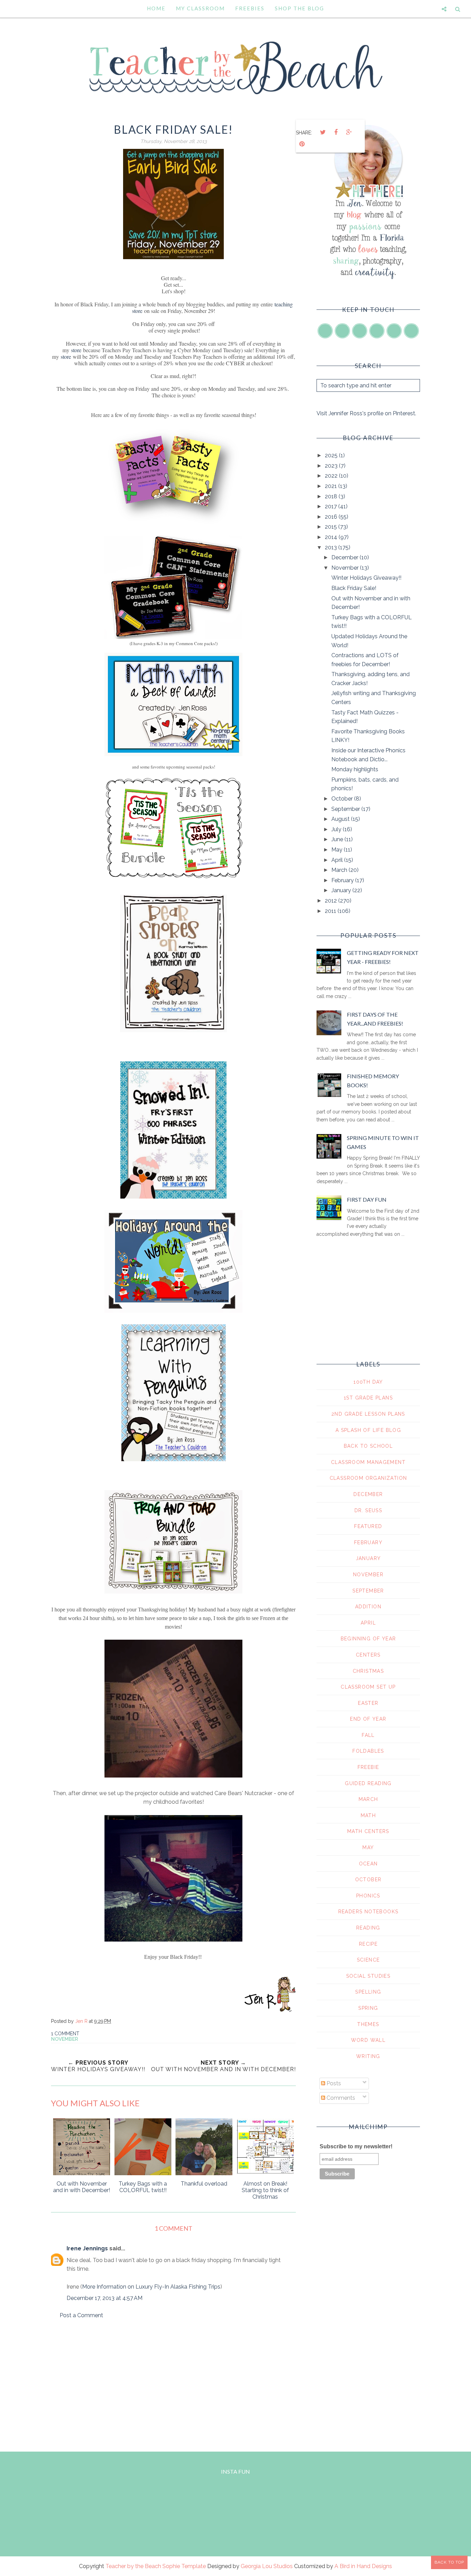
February (343, 880)
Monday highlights (355, 769)
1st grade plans (368, 1398)
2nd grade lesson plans (368, 1414)
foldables (368, 1751)
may (368, 1847)
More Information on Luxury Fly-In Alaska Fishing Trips (151, 2287)
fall (368, 1735)
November (64, 2039)
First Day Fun (367, 1199)
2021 (332, 486)
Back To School (368, 1446)
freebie (368, 1767)
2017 (332, 506)
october (368, 1880)
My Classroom (200, 8)
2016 (332, 517)
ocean (368, 1864)
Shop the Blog (299, 8)
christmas (368, 1671)
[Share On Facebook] (336, 132)
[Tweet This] (323, 132)
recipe (368, 1944)
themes (368, 2024)
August (341, 819)
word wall (368, 2040)
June (338, 839)
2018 (332, 496)
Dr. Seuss (368, 1510)
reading (368, 1928)
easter (368, 1703)
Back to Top (449, 2562)
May (338, 850)
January (342, 890)
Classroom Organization (368, 1478)
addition (368, 1607)
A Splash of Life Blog (368, 1430)
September (346, 809)
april (368, 1623)
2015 (332, 527)
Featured (368, 1526)
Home (156, 8)
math (368, 1815)
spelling (368, 1992)
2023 (332, 466)
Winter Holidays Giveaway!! (366, 578)
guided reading (368, 1783)
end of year (368, 1719)
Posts (333, 2083)
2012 (332, 901)
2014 (332, 537)
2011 (331, 911)
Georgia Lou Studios (267, 2566)
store (77, 350)
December (345, 557)
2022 (332, 476)
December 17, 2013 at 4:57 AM (104, 2298)
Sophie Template (184, 2566)
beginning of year (368, 1639)
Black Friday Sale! (354, 588)
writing (368, 2056)
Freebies (250, 8)
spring (368, 2008)
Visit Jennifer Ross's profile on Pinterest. (366, 413)
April (338, 860)
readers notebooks (368, 1912)
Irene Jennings (87, 2248)
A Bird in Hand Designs (363, 2566)
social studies (368, 1976)
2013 (332, 547)
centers (368, 1655)
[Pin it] (302, 144)
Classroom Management (368, 1462)
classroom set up (368, 1687)
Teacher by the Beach (133, 2566)
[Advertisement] (173, 2383)
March (340, 870)
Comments (340, 2098)
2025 (332, 455)
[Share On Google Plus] (349, 132)
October (343, 799)
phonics (368, 1896)
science (368, 1960)
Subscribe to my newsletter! (356, 2146)
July (337, 829)
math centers (368, 1831)
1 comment (65, 2034)
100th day (368, 1382)
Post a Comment (81, 2315)
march (368, 1799)
